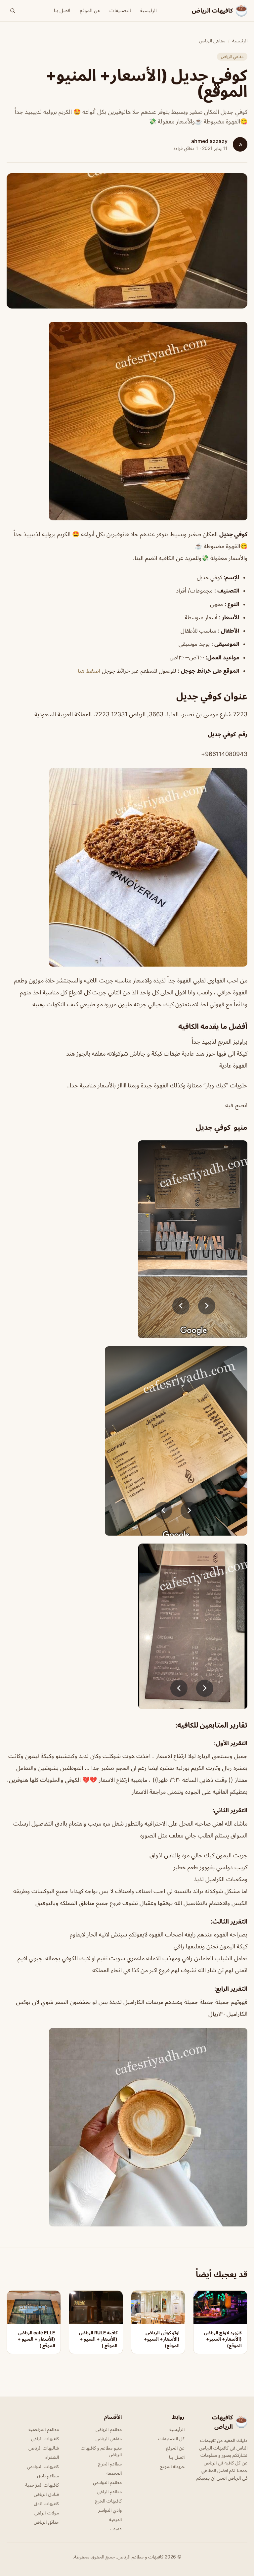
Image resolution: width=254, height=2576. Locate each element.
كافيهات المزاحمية (42, 2485)
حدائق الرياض (46, 2522)
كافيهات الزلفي (45, 2438)
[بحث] (13, 11)
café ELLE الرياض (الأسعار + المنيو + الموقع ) (36, 2339)
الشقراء (52, 2457)
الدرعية (115, 2519)
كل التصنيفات (171, 2438)
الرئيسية (148, 10)
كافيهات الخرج (108, 2501)
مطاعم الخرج (110, 2464)
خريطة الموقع (172, 2466)
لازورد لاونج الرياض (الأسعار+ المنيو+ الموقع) (223, 2339)
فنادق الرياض (46, 2494)
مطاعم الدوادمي (107, 2482)
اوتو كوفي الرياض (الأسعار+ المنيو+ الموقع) (162, 2339)
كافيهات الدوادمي (43, 2466)
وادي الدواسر (110, 2510)
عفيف (116, 2528)
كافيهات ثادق (46, 2503)
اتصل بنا (62, 10)
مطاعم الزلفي (109, 2491)
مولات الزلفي (47, 2513)
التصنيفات (120, 10)
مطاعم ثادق (48, 2476)
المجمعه (114, 2473)
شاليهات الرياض (44, 2448)
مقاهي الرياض (212, 41)
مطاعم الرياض (109, 2429)
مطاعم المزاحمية (44, 2429)
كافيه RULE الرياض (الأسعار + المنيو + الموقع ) (98, 2339)
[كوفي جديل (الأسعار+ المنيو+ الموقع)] (127, 421)
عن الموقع (90, 10)
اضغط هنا (89, 671)
